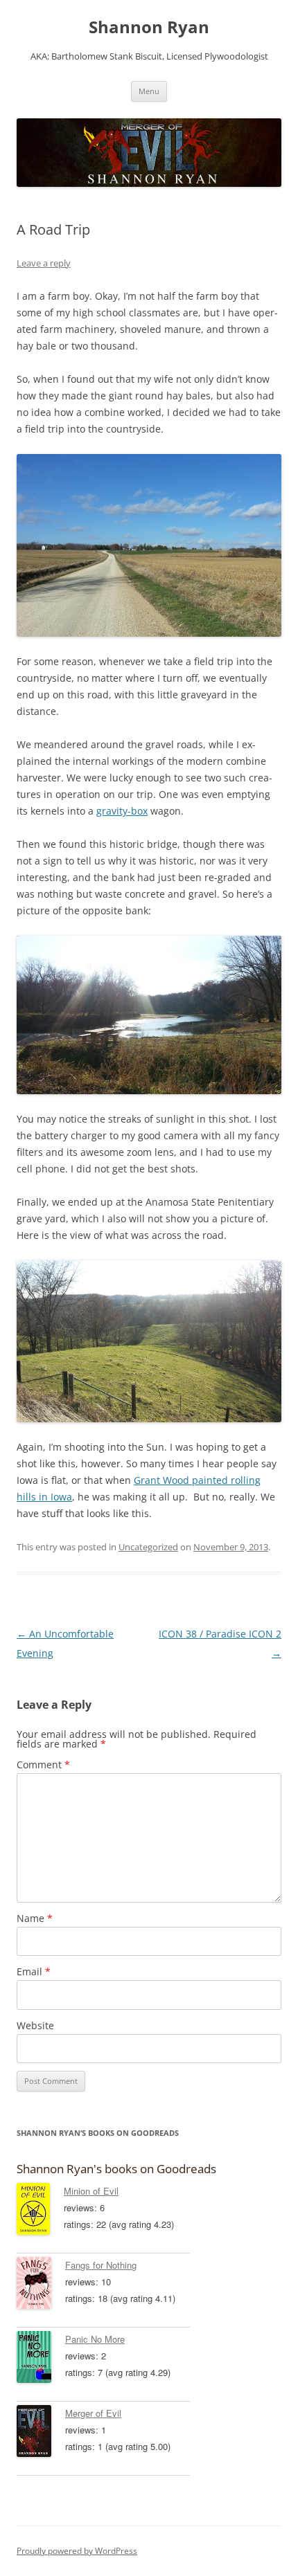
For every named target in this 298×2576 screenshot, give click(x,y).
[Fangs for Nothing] (41, 2285)
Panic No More (95, 2339)
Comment (43, 1765)
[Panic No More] (41, 2359)
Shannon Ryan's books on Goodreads (116, 2169)
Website (35, 2025)
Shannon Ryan (149, 27)
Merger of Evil (93, 2413)
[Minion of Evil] (40, 2211)
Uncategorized (148, 1547)
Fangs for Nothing (101, 2265)
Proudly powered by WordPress (77, 2551)
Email (34, 1971)
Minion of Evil (91, 2191)
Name (35, 1918)
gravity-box (122, 811)
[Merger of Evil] (41, 2433)
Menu (149, 91)
